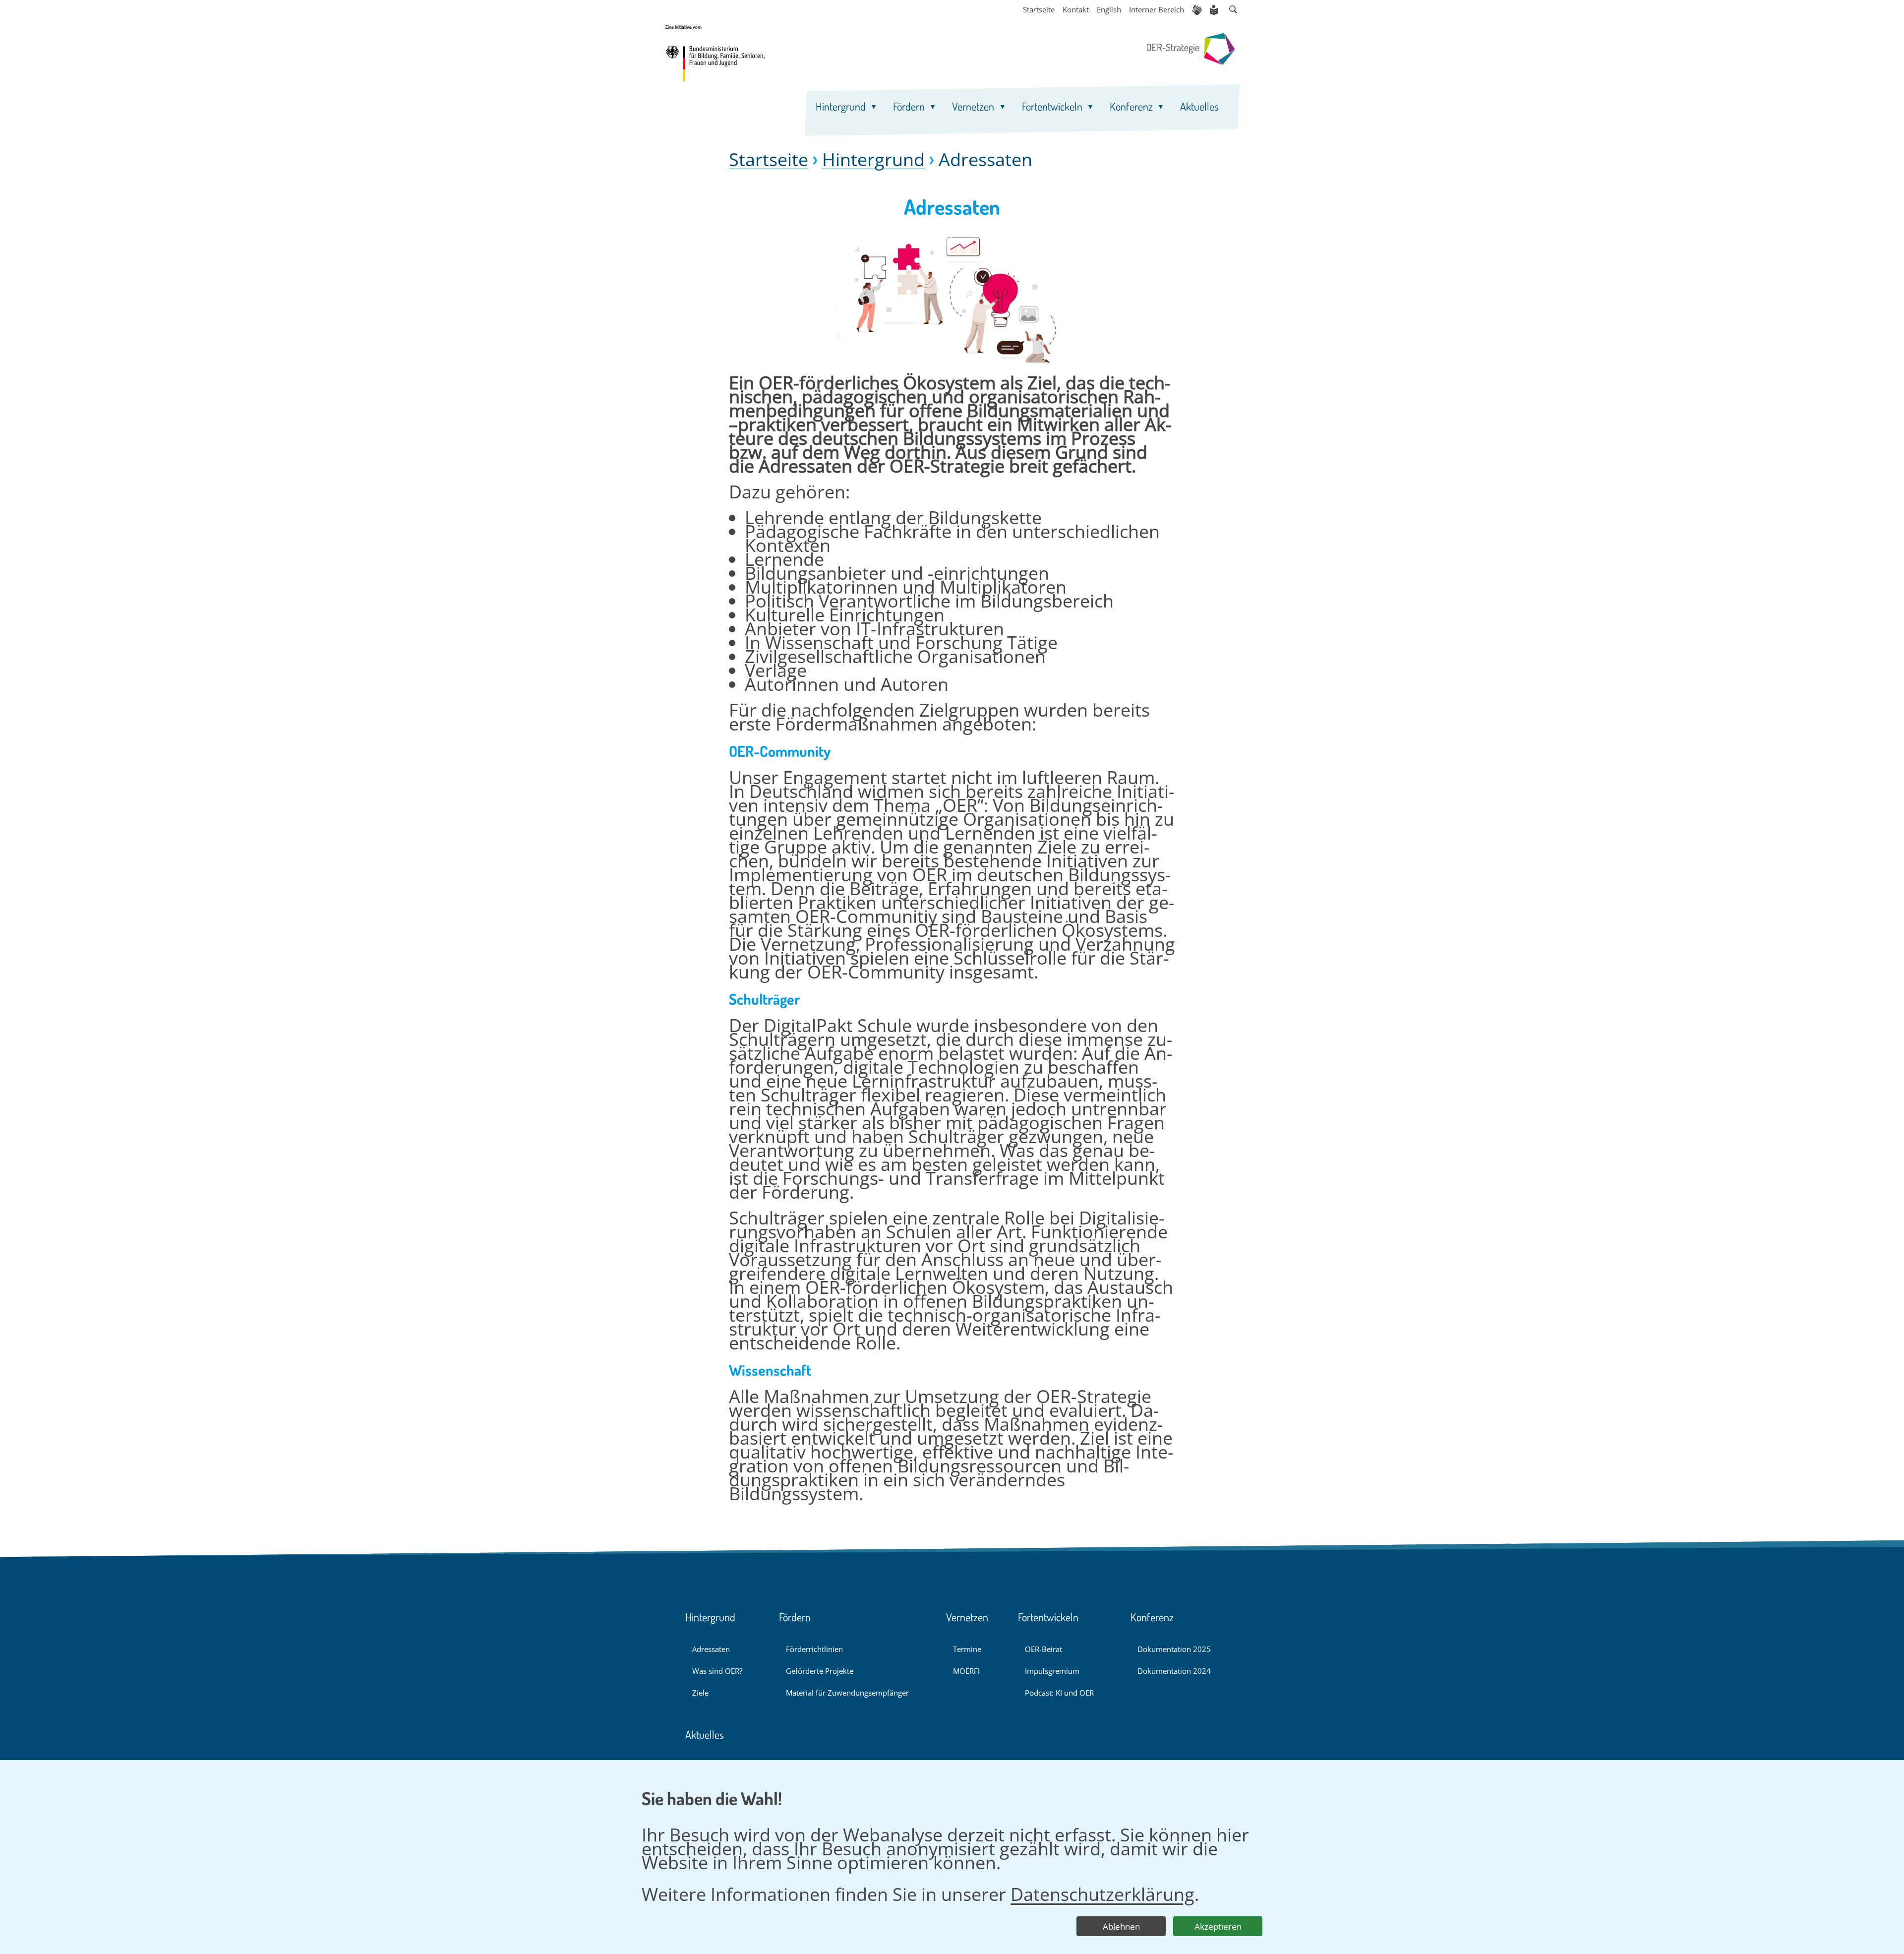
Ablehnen (1121, 1926)
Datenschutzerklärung (1102, 1894)
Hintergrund (873, 160)
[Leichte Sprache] (1215, 10)
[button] (1233, 10)
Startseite (769, 160)
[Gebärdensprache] (1197, 10)
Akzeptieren (1218, 1926)
